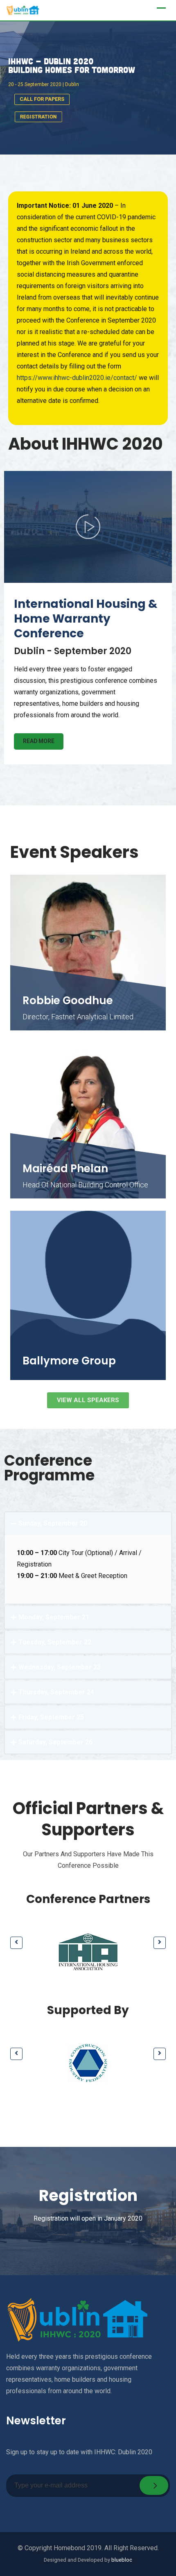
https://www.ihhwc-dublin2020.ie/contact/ (77, 378)
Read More (39, 741)
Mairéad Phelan (65, 1169)
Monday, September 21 (54, 1617)
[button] (88, 1523)
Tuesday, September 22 (55, 1642)
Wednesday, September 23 (60, 1667)
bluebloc (122, 2560)
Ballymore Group (69, 1361)
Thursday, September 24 (56, 1692)
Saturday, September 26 (55, 1742)
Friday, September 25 (51, 1717)
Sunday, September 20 (53, 1523)
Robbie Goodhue (68, 1000)
